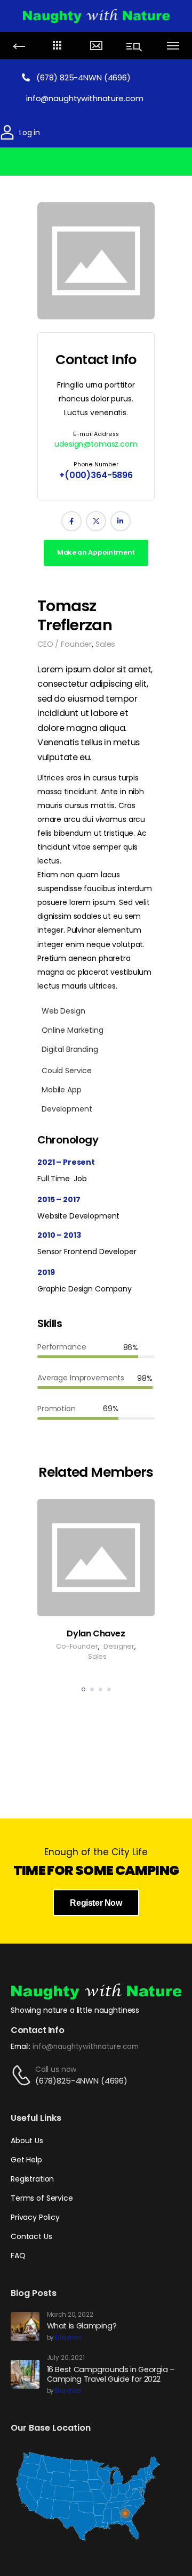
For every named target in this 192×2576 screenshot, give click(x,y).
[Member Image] (96, 1558)
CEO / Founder (65, 644)
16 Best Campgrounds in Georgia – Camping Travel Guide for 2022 (111, 2375)
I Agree (96, 2550)
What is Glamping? (82, 2326)
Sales (105, 644)
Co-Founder (77, 1646)
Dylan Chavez (96, 1633)
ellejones (68, 2338)
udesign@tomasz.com (96, 444)
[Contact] (23, 2075)
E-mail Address (96, 434)
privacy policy (95, 2529)
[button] (186, 2501)
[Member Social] (71, 521)
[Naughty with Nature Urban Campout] (96, 15)
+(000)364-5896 (96, 475)
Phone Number (96, 464)
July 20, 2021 (66, 2358)
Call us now (56, 2069)
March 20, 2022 (70, 2315)
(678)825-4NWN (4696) (81, 2081)
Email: (21, 2047)
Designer (119, 1646)
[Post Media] (96, 261)
